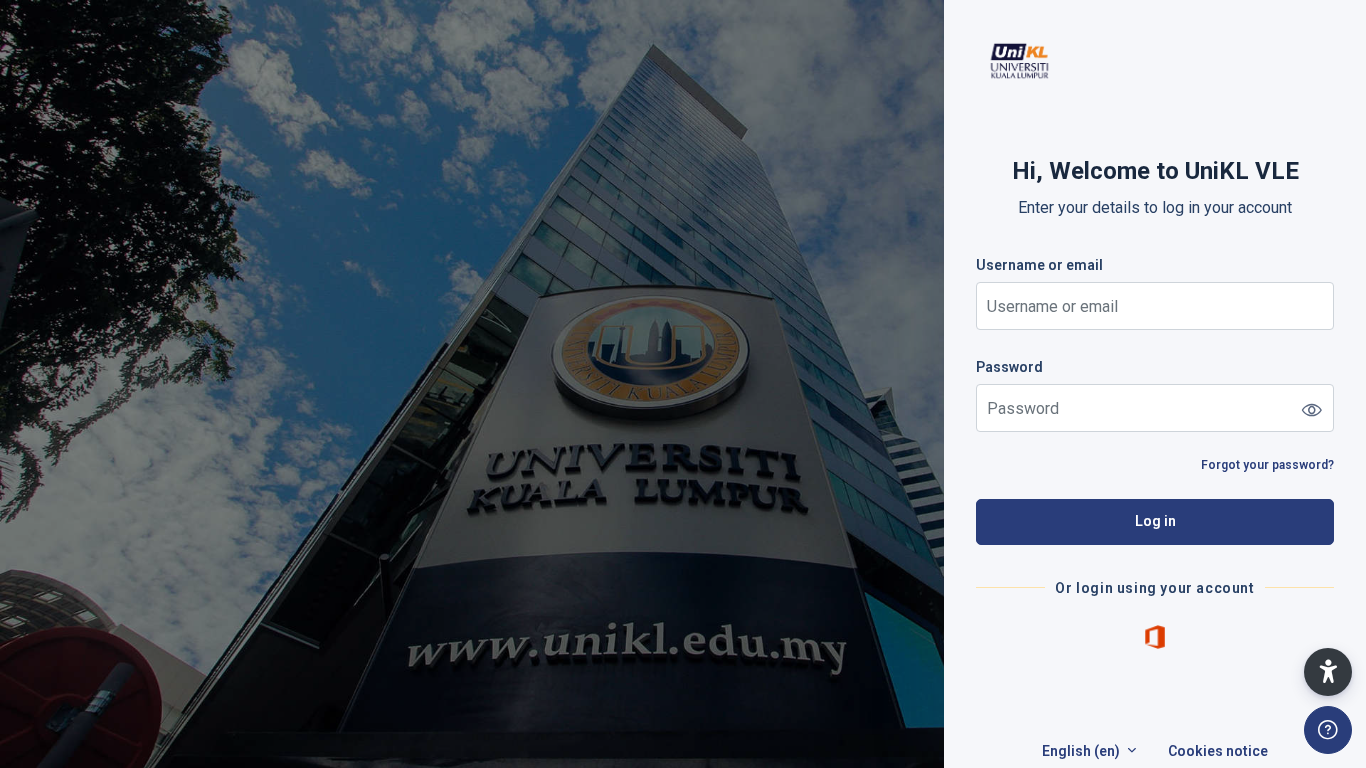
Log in (1155, 521)
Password (1009, 367)
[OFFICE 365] (1155, 636)
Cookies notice (1218, 751)
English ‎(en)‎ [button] (1082, 751)
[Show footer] (1328, 730)
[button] (1328, 672)
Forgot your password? (1267, 465)
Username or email (1039, 265)
